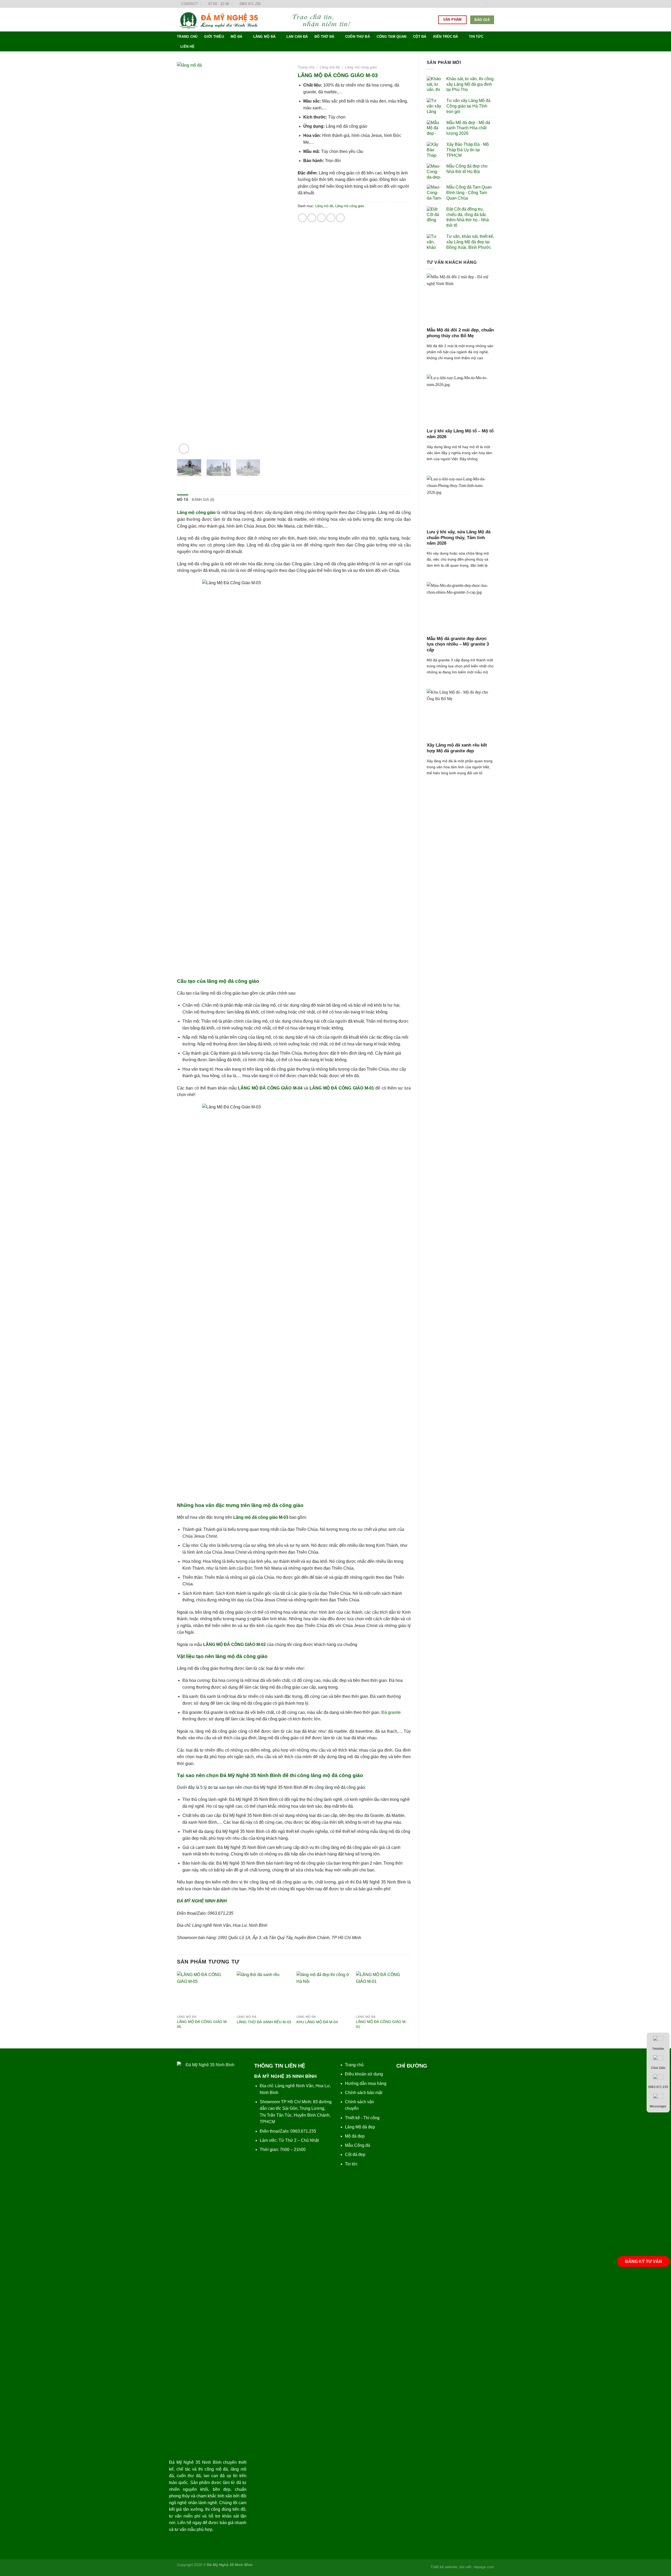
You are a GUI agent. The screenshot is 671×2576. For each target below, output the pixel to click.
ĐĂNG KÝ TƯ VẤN (644, 2261)
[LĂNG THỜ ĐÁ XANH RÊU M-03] (264, 1992)
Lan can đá (297, 37)
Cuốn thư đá (358, 37)
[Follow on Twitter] (477, 4)
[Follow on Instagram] (472, 4)
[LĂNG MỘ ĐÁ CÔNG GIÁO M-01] (383, 1992)
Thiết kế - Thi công (362, 2118)
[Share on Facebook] (302, 218)
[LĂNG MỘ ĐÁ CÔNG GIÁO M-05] (204, 1992)
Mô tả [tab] (183, 500)
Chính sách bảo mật (364, 2093)
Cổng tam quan (391, 37)
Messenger (658, 2106)
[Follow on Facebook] (467, 4)
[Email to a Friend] (321, 218)
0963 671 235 (658, 2087)
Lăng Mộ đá (356, 2127)
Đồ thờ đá (324, 37)
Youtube (658, 2049)
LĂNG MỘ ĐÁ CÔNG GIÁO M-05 (202, 2024)
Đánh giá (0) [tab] (203, 500)
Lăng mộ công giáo (361, 67)
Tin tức (476, 37)
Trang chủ (187, 37)
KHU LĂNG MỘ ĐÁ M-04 (317, 2022)
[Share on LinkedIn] (340, 218)
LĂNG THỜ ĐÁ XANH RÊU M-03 (264, 2022)
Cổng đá (362, 2145)
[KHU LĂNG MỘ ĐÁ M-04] (324, 1992)
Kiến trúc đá (446, 37)
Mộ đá (236, 37)
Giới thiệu (214, 37)
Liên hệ (187, 47)
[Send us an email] (482, 4)
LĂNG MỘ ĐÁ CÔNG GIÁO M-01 (381, 2024)
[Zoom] (184, 449)
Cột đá (420, 37)
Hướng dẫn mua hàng (366, 2083)
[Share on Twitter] (312, 218)
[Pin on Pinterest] (331, 218)
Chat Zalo (658, 2068)
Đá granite (391, 1712)
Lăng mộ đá (264, 37)
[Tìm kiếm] (492, 4)
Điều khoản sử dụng (364, 2074)
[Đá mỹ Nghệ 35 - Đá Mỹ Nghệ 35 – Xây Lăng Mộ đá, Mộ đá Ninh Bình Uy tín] (269, 20)
